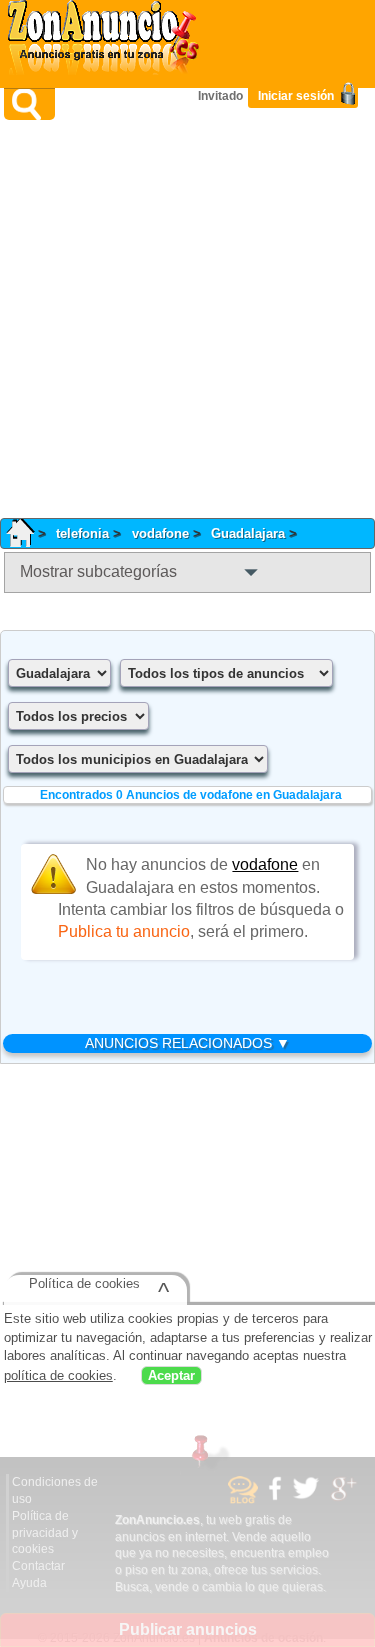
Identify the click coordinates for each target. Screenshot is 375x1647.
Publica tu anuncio (124, 931)
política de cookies (58, 1377)
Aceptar (171, 1377)
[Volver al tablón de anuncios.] (27, 533)
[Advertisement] (187, 318)
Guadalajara (248, 533)
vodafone (160, 533)
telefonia (82, 533)
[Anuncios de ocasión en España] (108, 40)
